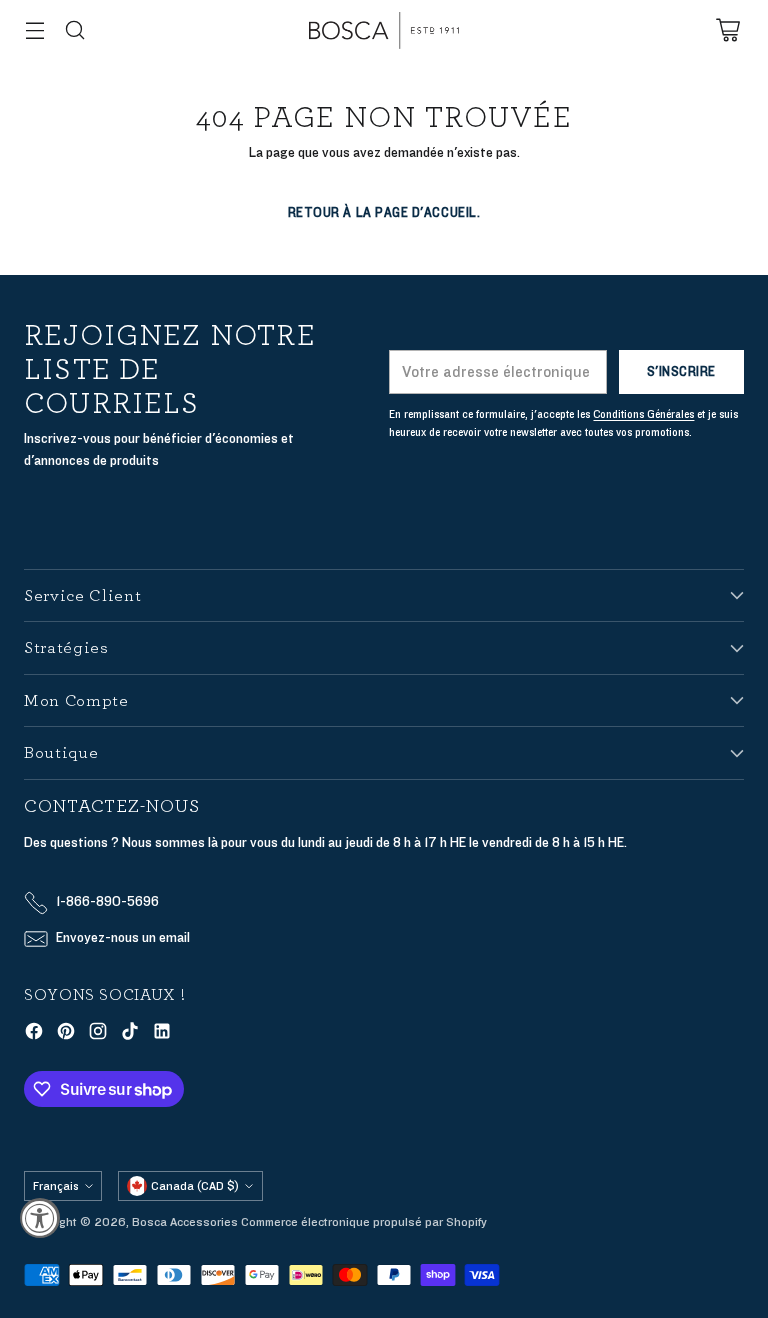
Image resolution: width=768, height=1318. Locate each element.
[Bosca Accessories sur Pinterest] (66, 1035)
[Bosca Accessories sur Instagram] (98, 1035)
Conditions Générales (643, 414)
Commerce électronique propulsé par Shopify (364, 1222)
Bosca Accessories (185, 1222)
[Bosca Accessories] (384, 30)
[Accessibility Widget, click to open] (40, 1218)
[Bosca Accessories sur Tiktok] (130, 1035)
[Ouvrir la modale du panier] (727, 30)
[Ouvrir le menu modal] (34, 30)
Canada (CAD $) (195, 1186)
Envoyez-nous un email (123, 938)
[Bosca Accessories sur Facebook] (34, 1035)
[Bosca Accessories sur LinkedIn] (162, 1035)
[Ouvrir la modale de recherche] (74, 30)
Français (56, 1186)
